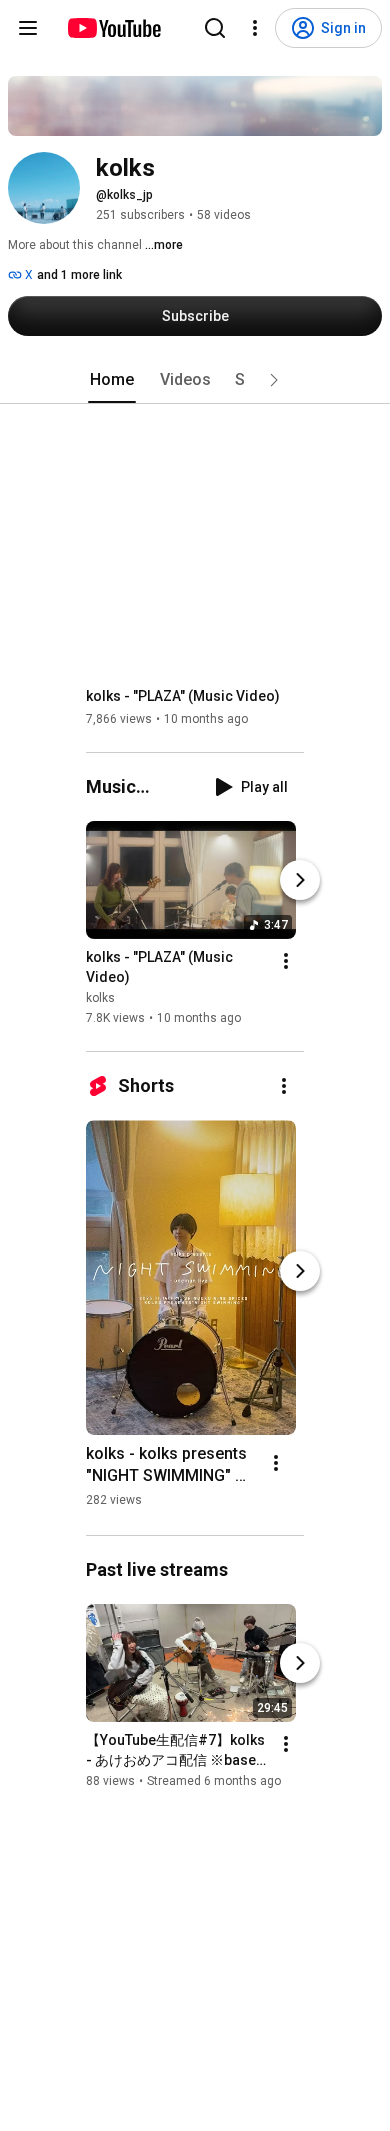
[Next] (300, 880)
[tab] (112, 380)
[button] (274, 380)
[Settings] (255, 28)
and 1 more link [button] (79, 275)
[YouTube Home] (113, 28)
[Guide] (28, 28)
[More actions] (286, 961)
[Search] (215, 28)
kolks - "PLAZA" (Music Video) (183, 696)
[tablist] (195, 380)
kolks (100, 998)
